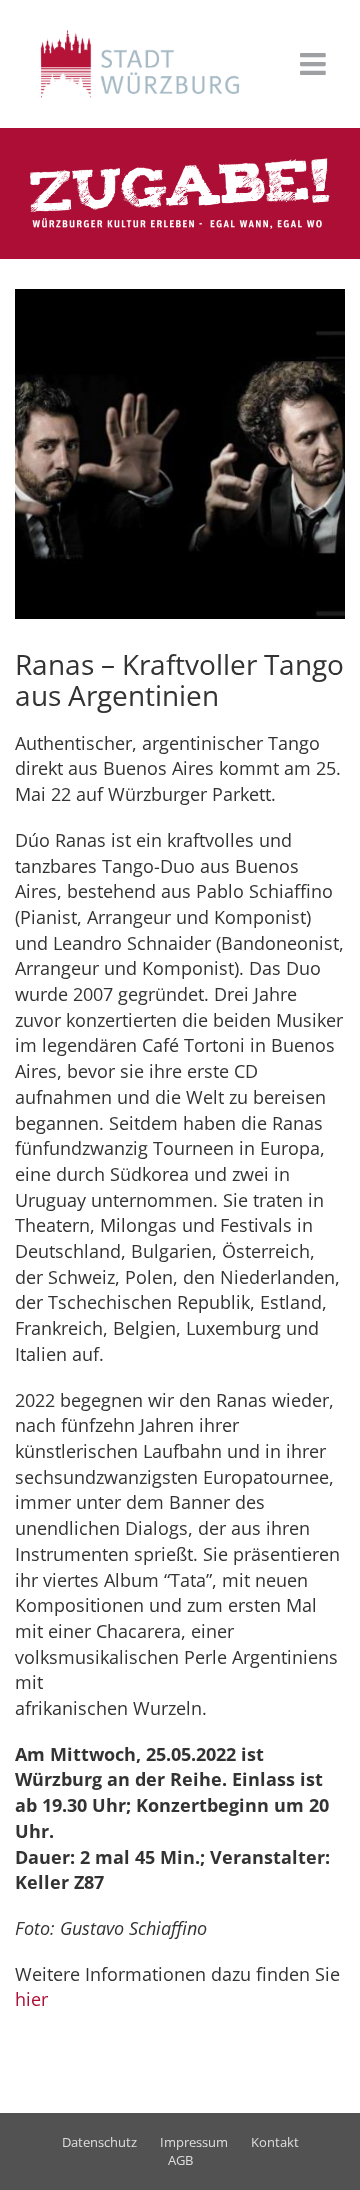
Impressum (194, 2142)
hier (31, 1999)
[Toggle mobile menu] (315, 64)
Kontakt (275, 2142)
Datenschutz (99, 2142)
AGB (180, 2160)
